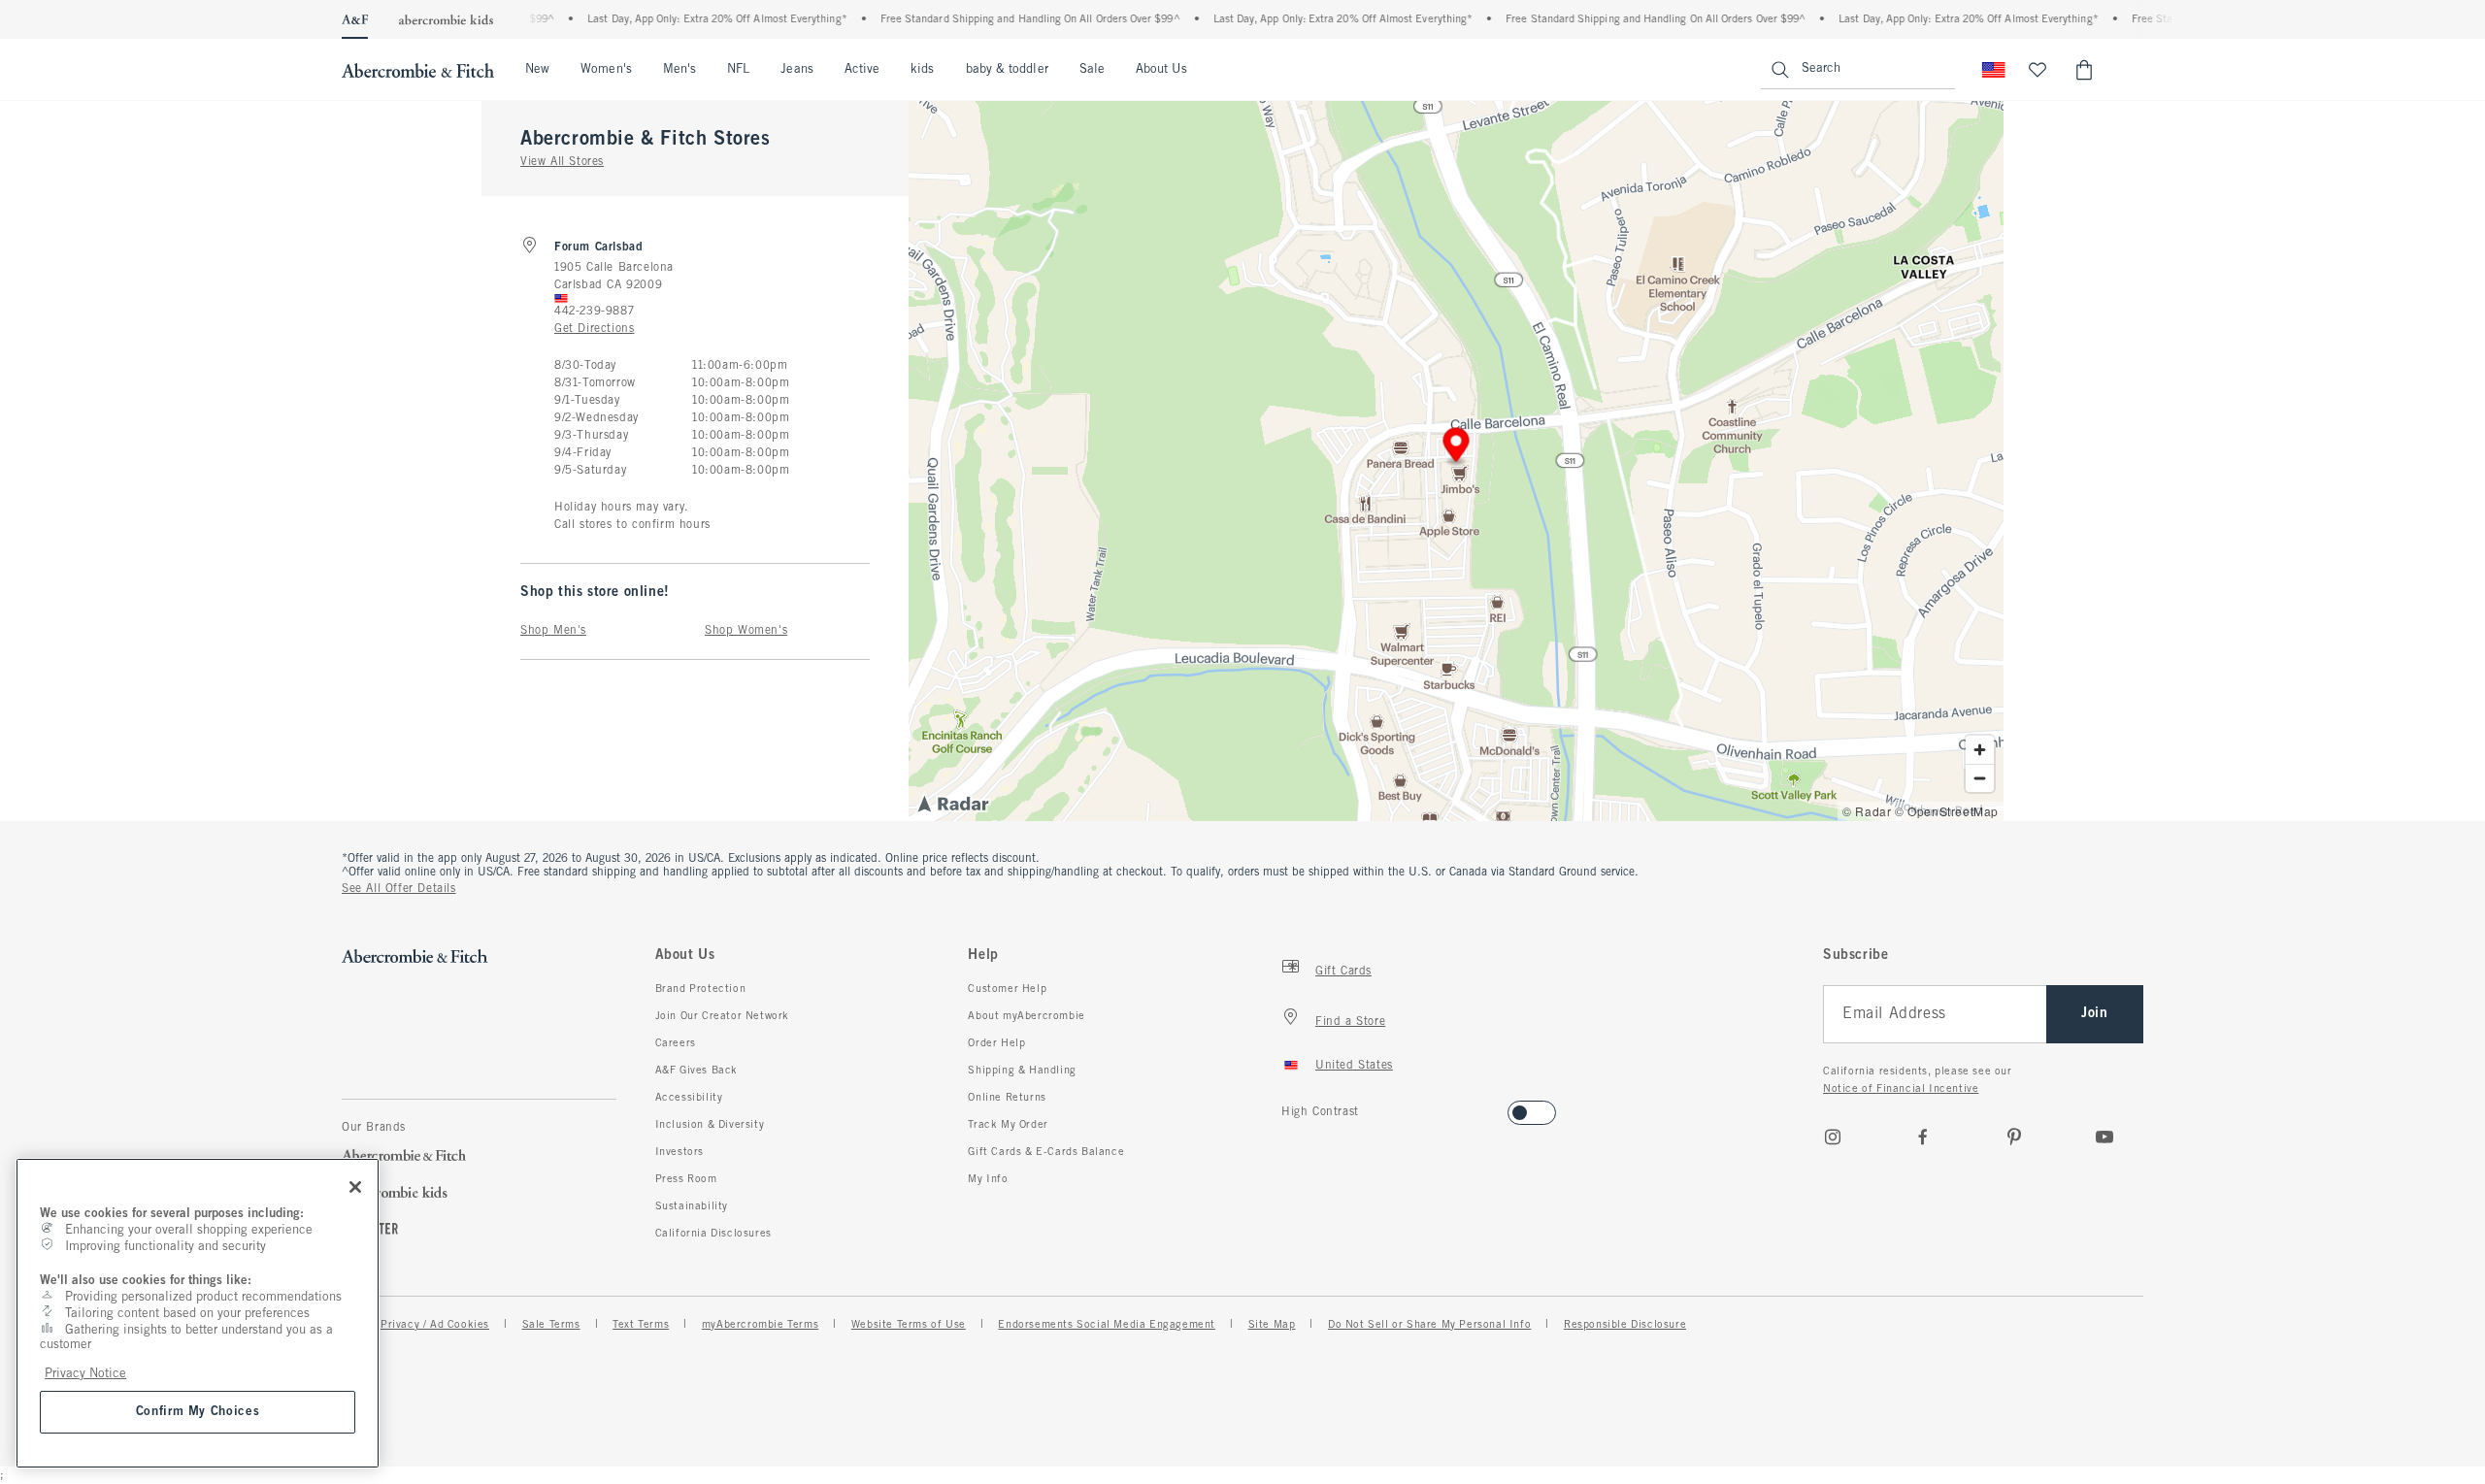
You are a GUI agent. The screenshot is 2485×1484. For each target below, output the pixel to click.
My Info (988, 1179)
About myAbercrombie (1026, 1016)
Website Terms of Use (909, 1325)
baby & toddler (1007, 70)
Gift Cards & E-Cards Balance (1046, 1152)
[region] (198, 1313)
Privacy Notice (85, 1374)
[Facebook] (1923, 1137)
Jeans (796, 70)
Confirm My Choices (198, 1412)
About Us (1161, 70)
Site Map (1272, 1325)
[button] (1457, 448)
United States (1354, 1066)
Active (862, 70)
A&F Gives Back (696, 1071)
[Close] (355, 1187)
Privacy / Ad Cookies (435, 1325)
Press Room (686, 1179)
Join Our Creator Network (722, 1016)
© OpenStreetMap (1947, 811)
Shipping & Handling (1022, 1071)
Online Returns (1007, 1098)
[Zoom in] (1980, 750)
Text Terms (641, 1325)
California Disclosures (713, 1234)
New (537, 70)
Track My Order (1008, 1125)
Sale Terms (551, 1325)
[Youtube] (2104, 1137)
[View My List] (2038, 70)
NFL (738, 70)
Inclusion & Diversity (710, 1125)
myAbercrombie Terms (760, 1325)
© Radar (1867, 811)
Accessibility (689, 1098)
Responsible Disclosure (1625, 1325)
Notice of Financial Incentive (1901, 1089)
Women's (606, 70)
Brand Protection (701, 989)
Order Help (996, 1043)
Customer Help (1007, 989)
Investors (679, 1152)
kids (922, 70)
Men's (679, 70)
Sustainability (692, 1206)
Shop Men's (553, 631)
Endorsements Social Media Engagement (1107, 1325)
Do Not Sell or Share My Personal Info (1429, 1325)
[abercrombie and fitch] (418, 70)
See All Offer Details (399, 889)
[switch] (1288, 1107)
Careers (676, 1043)
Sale (1092, 70)
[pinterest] (2014, 1137)
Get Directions (594, 329)
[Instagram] (1833, 1137)
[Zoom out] (1980, 778)
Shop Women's (746, 631)
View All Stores (562, 162)
